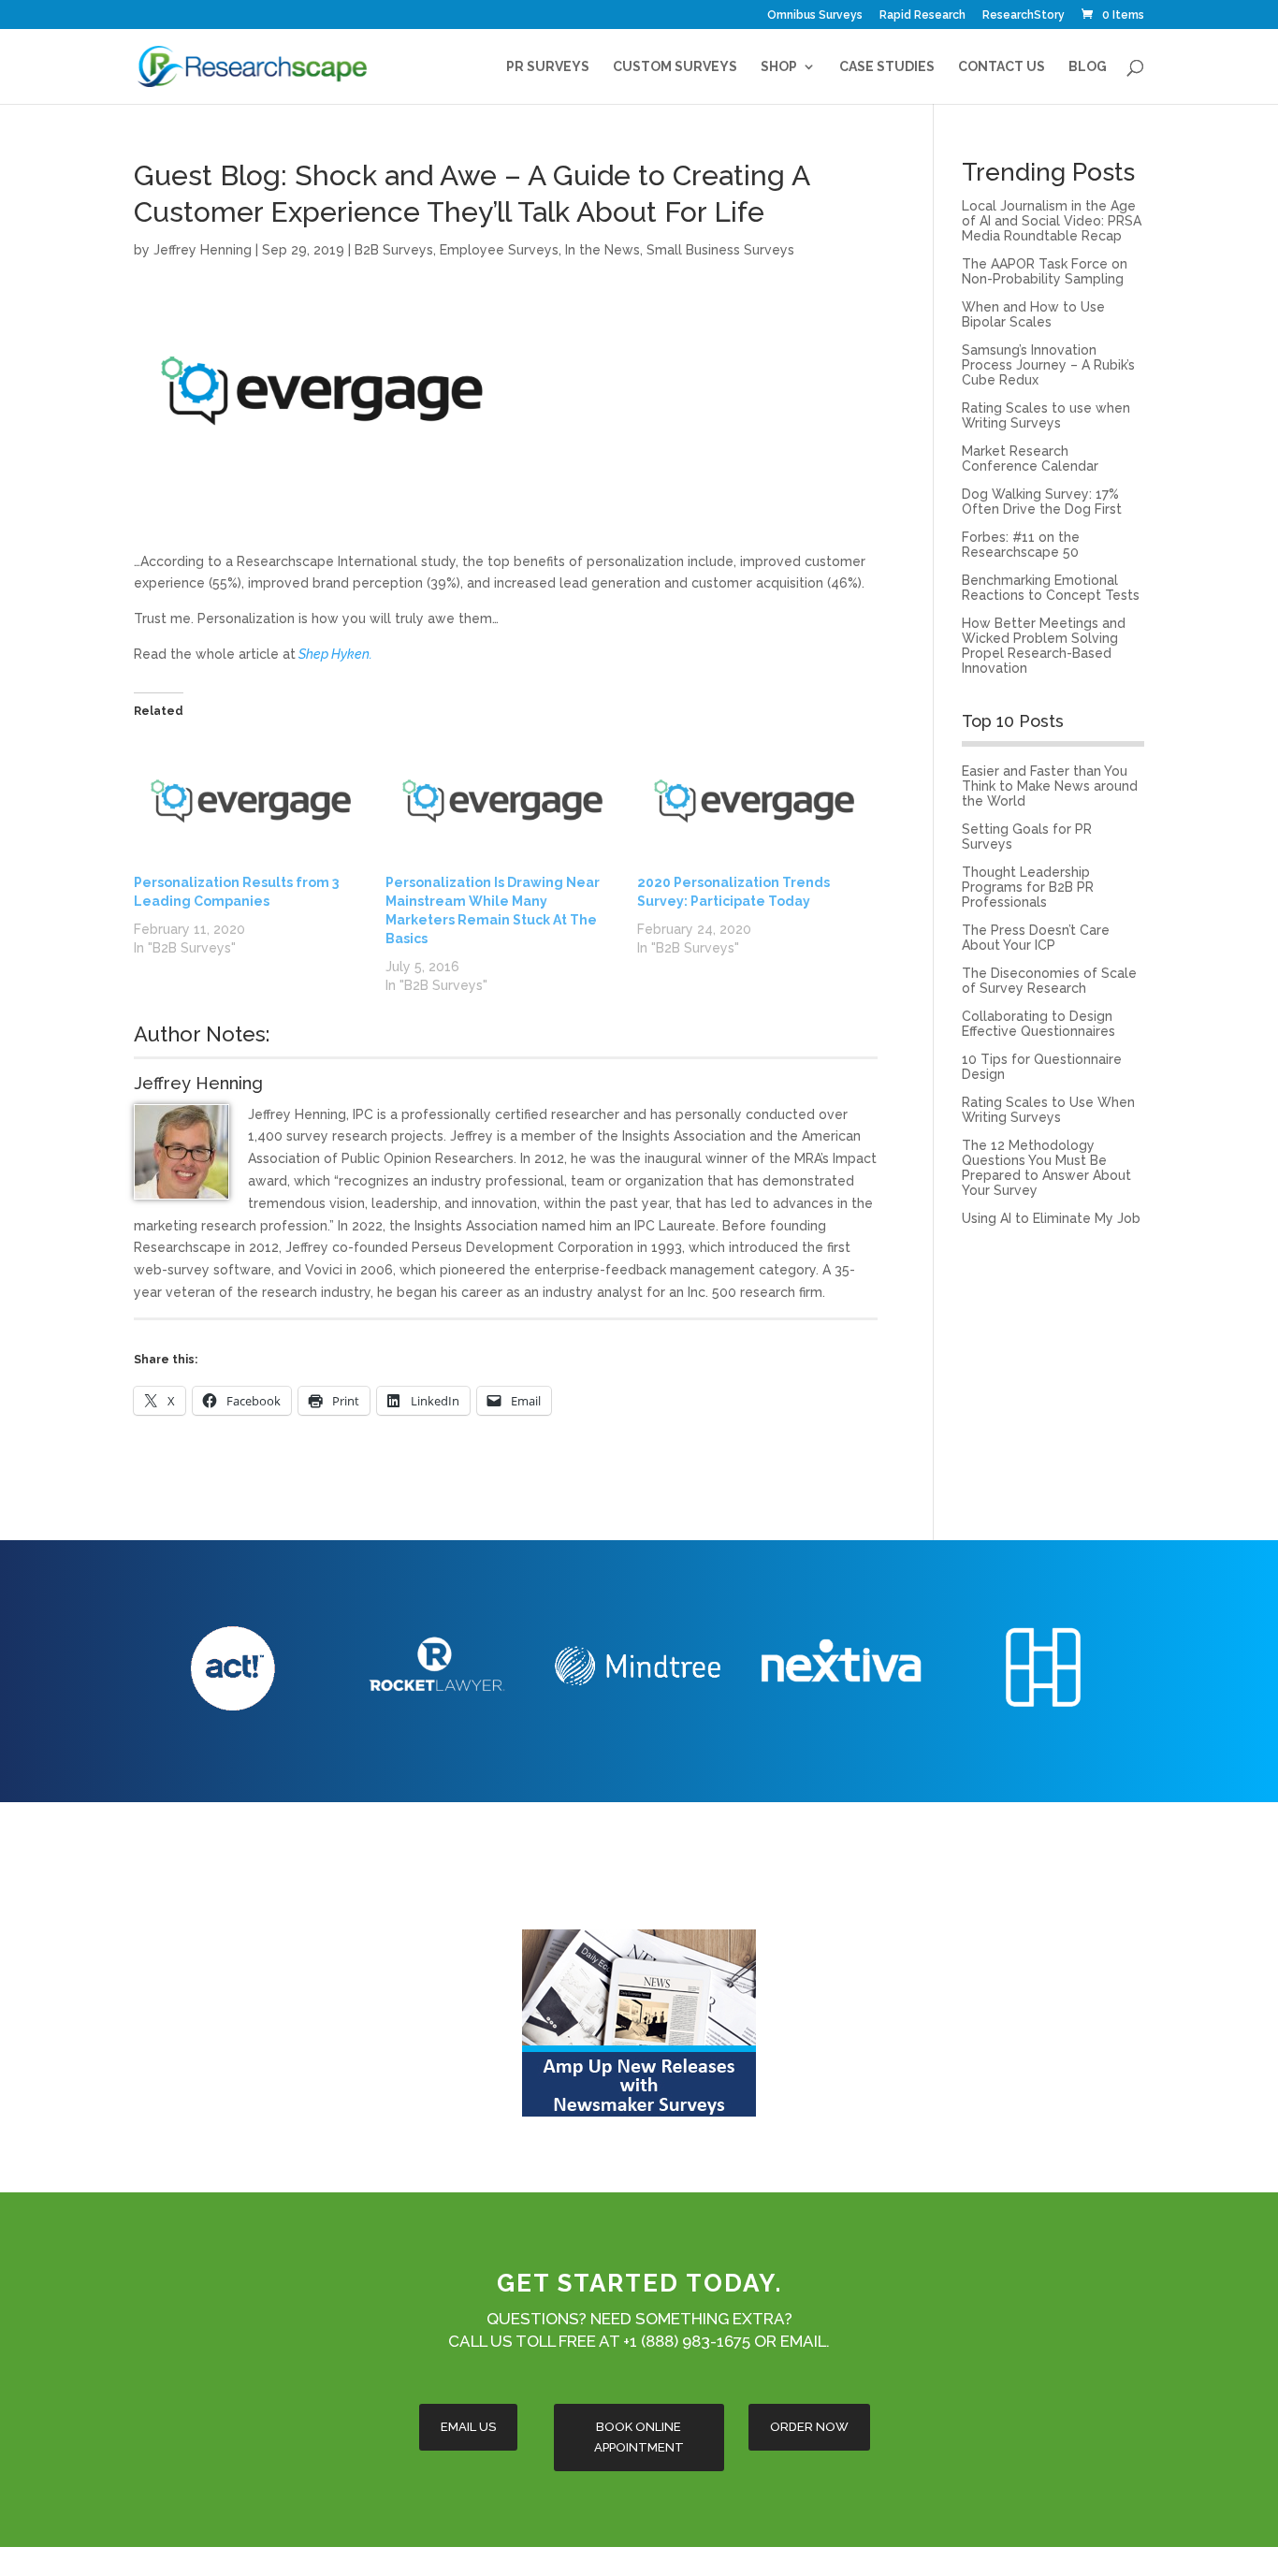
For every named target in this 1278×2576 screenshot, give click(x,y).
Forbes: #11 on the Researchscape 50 (1021, 545)
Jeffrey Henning (203, 250)
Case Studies (887, 67)
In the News (603, 250)
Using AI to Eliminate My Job (1051, 1218)
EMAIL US (468, 2427)
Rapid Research (922, 15)
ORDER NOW (809, 2427)
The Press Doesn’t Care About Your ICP (1036, 938)
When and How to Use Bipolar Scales (1033, 314)
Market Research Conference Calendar (1030, 458)
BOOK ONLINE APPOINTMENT (639, 2437)
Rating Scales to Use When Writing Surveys (1048, 1110)
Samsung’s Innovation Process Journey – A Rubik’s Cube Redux (1048, 365)
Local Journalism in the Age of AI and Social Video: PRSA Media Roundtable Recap (1052, 221)
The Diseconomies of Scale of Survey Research (1049, 981)
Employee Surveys (499, 250)
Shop (779, 67)
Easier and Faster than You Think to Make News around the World (1050, 786)
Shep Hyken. (335, 654)
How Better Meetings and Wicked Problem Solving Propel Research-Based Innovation (1044, 646)
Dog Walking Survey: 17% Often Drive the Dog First (1042, 502)
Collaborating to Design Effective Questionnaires (1038, 1024)
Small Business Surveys (720, 250)
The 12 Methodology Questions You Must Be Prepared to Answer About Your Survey (1046, 1168)
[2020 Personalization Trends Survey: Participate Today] (754, 806)
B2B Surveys (394, 250)
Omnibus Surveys (815, 15)
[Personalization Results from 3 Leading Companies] (250, 806)
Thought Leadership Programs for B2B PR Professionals (1028, 887)
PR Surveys (548, 67)
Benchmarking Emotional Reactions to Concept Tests (1051, 588)
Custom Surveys (675, 67)
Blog (1088, 67)
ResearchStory (1024, 15)
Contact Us (1002, 67)
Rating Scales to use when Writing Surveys (1046, 415)
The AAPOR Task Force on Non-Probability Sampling (1045, 271)
